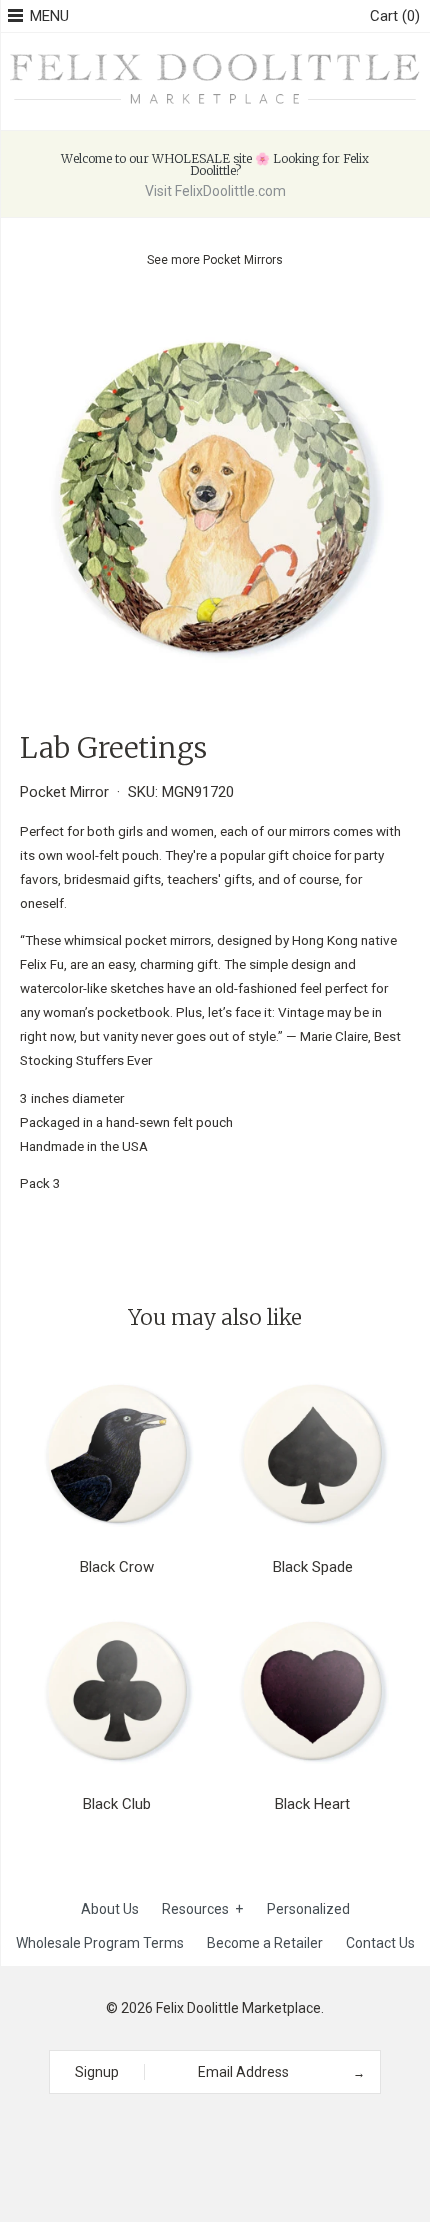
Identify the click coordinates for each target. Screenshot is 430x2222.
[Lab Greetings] (215, 314)
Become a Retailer (265, 1943)
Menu (49, 16)
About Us (110, 1909)
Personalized (308, 1909)
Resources (202, 1909)
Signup (97, 2072)
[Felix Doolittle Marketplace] (215, 55)
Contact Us (380, 1943)
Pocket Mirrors (243, 260)
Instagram (208, 2130)
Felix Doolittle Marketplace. (240, 2008)
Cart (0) (395, 16)
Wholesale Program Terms (100, 1943)
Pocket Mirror (64, 792)
